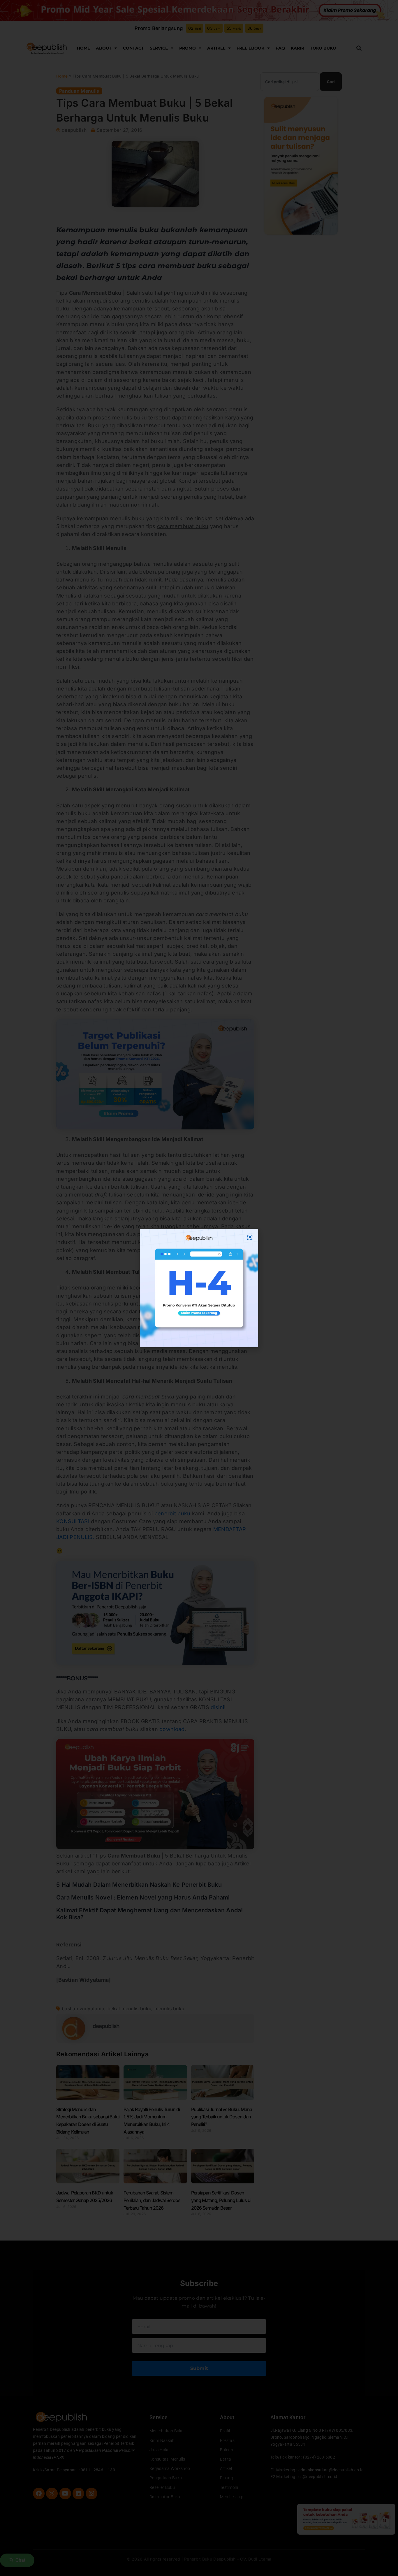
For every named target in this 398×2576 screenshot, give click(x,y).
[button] (250, 1237)
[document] (199, 1288)
